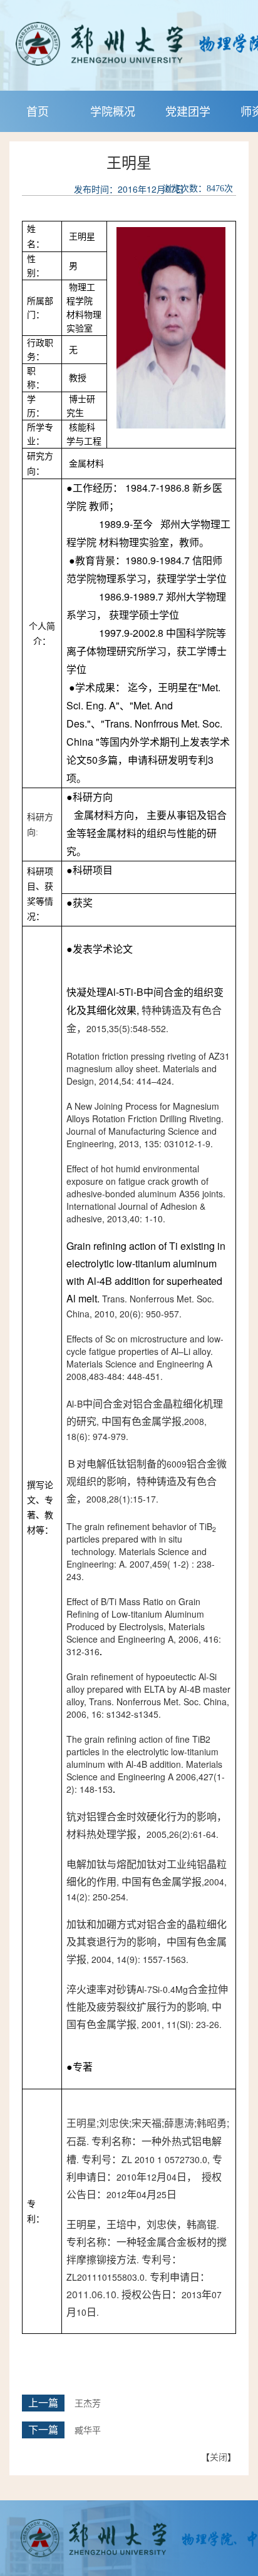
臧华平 (88, 2431)
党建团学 (188, 111)
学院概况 (113, 111)
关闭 (219, 2457)
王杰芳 (88, 2404)
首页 (38, 111)
